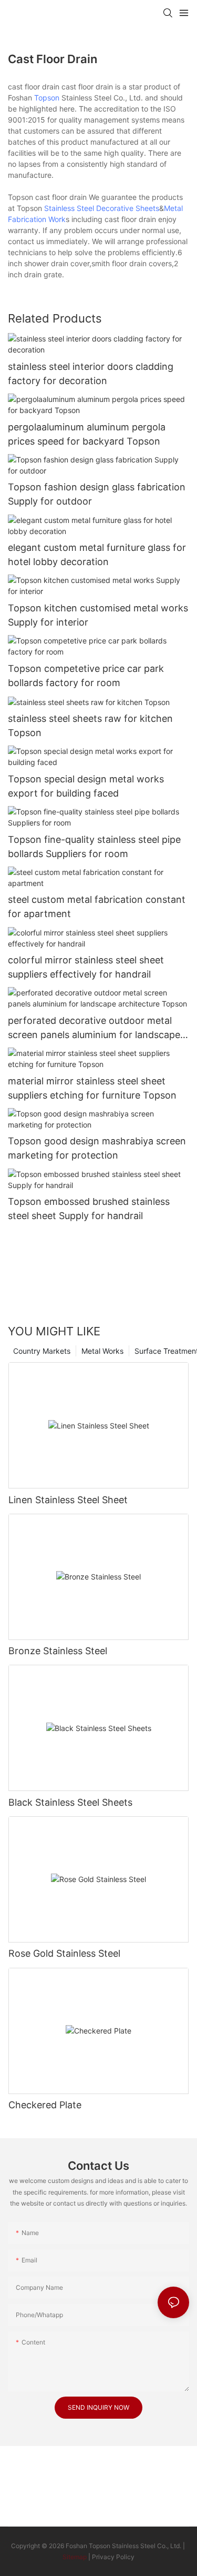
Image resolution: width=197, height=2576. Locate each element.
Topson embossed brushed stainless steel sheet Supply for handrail (89, 1209)
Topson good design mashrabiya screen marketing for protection (97, 1148)
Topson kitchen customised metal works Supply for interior (98, 615)
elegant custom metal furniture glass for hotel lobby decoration (97, 555)
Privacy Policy (113, 2557)
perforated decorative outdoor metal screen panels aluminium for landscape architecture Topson (94, 1028)
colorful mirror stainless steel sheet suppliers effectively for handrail (86, 967)
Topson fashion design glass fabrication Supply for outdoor (97, 494)
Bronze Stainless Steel (58, 1651)
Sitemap (75, 2557)
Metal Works (102, 1351)
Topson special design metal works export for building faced (86, 786)
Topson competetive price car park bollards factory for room (86, 676)
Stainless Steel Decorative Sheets (102, 208)
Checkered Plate (45, 2105)
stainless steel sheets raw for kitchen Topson (90, 726)
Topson (47, 98)
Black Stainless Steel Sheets (70, 1802)
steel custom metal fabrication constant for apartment (97, 907)
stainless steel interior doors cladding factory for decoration (91, 374)
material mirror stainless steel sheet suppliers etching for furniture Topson (92, 1088)
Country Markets (42, 1351)
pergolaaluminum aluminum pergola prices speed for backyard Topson (87, 434)
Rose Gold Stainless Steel (64, 1953)
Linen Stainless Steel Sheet (68, 1500)
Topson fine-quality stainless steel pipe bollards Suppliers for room (94, 847)
